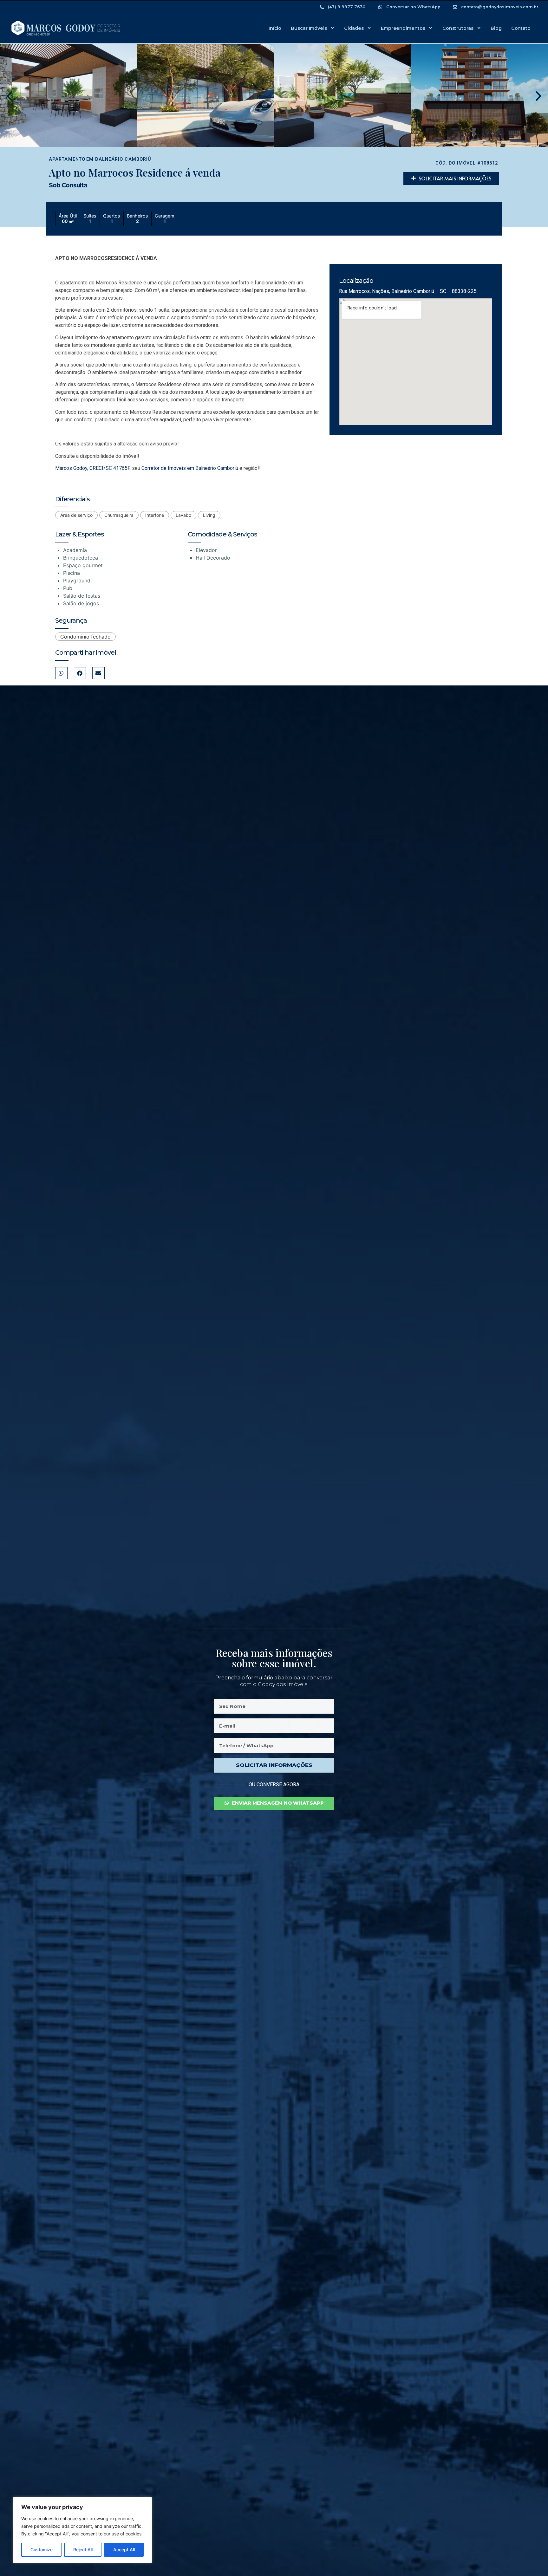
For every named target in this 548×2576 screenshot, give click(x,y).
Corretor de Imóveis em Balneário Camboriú (190, 468)
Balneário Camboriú (123, 159)
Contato (521, 28)
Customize (42, 2550)
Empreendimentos (403, 28)
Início (275, 28)
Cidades (354, 28)
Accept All (124, 2550)
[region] (82, 2530)
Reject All (83, 2550)
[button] (10, 96)
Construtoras (458, 28)
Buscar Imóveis (309, 28)
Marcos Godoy (71, 468)
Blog (496, 28)
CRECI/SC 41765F (110, 468)
